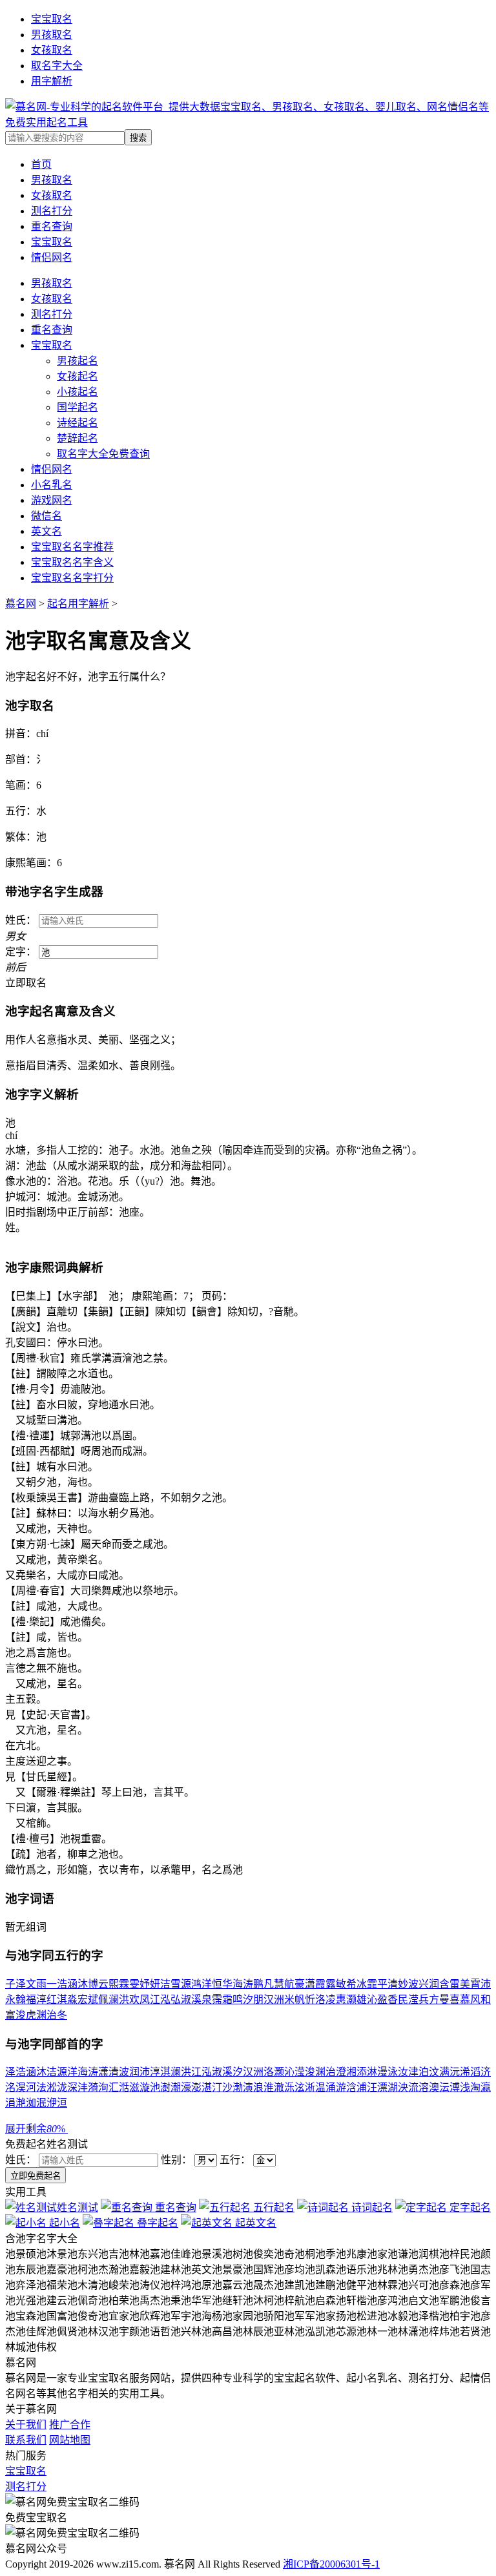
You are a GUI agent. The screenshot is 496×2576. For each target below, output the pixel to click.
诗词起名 (371, 2207)
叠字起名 (156, 2223)
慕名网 (21, 604)
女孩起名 (77, 376)
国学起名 (77, 407)
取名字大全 (57, 66)
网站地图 (70, 2440)
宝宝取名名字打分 (72, 578)
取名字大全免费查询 (103, 454)
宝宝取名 (52, 19)
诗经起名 (77, 423)
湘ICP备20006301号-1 (331, 2564)
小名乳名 (52, 485)
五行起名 (273, 2207)
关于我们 (26, 2425)
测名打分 (52, 314)
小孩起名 (77, 392)
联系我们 (26, 2440)
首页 (41, 164)
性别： (178, 2160)
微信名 (46, 516)
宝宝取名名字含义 (72, 562)
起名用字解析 (78, 604)
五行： (236, 2160)
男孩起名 (77, 361)
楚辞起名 (77, 438)
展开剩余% (36, 2129)
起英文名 (254, 2223)
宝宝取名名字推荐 (72, 547)
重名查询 (52, 330)
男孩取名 (52, 35)
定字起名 (469, 2207)
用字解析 (52, 81)
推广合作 (70, 2425)
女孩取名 (52, 50)
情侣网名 (52, 469)
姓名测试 (77, 2207)
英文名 (46, 531)
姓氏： (22, 2160)
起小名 (63, 2223)
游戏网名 (52, 500)
